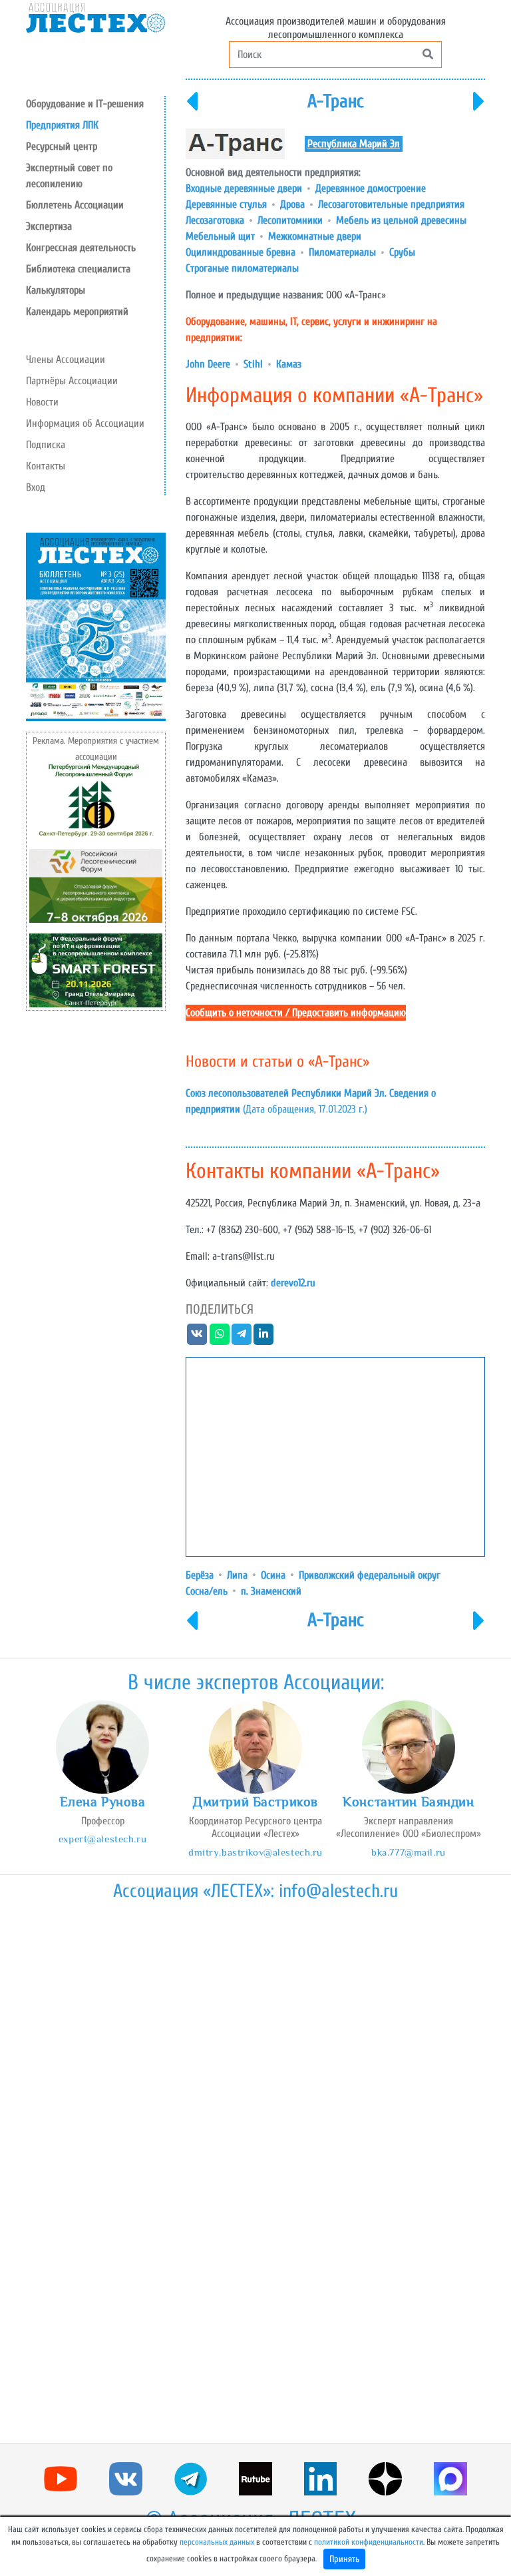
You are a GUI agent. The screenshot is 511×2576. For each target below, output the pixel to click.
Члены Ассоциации (66, 360)
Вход (36, 487)
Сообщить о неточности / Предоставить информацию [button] (296, 1013)
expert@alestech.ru (102, 1839)
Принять (344, 2559)
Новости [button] (42, 402)
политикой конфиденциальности (369, 2542)
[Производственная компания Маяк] (192, 110)
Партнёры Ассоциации (72, 381)
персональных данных (217, 2542)
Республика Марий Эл (354, 144)
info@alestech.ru (338, 1891)
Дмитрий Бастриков (255, 1802)
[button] (95, 146)
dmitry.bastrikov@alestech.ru (255, 1852)
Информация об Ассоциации (85, 423)
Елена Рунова (103, 1802)
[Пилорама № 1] (479, 110)
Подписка (46, 445)
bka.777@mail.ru (409, 1852)
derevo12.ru (293, 1283)
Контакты (46, 466)
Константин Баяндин (408, 1802)
